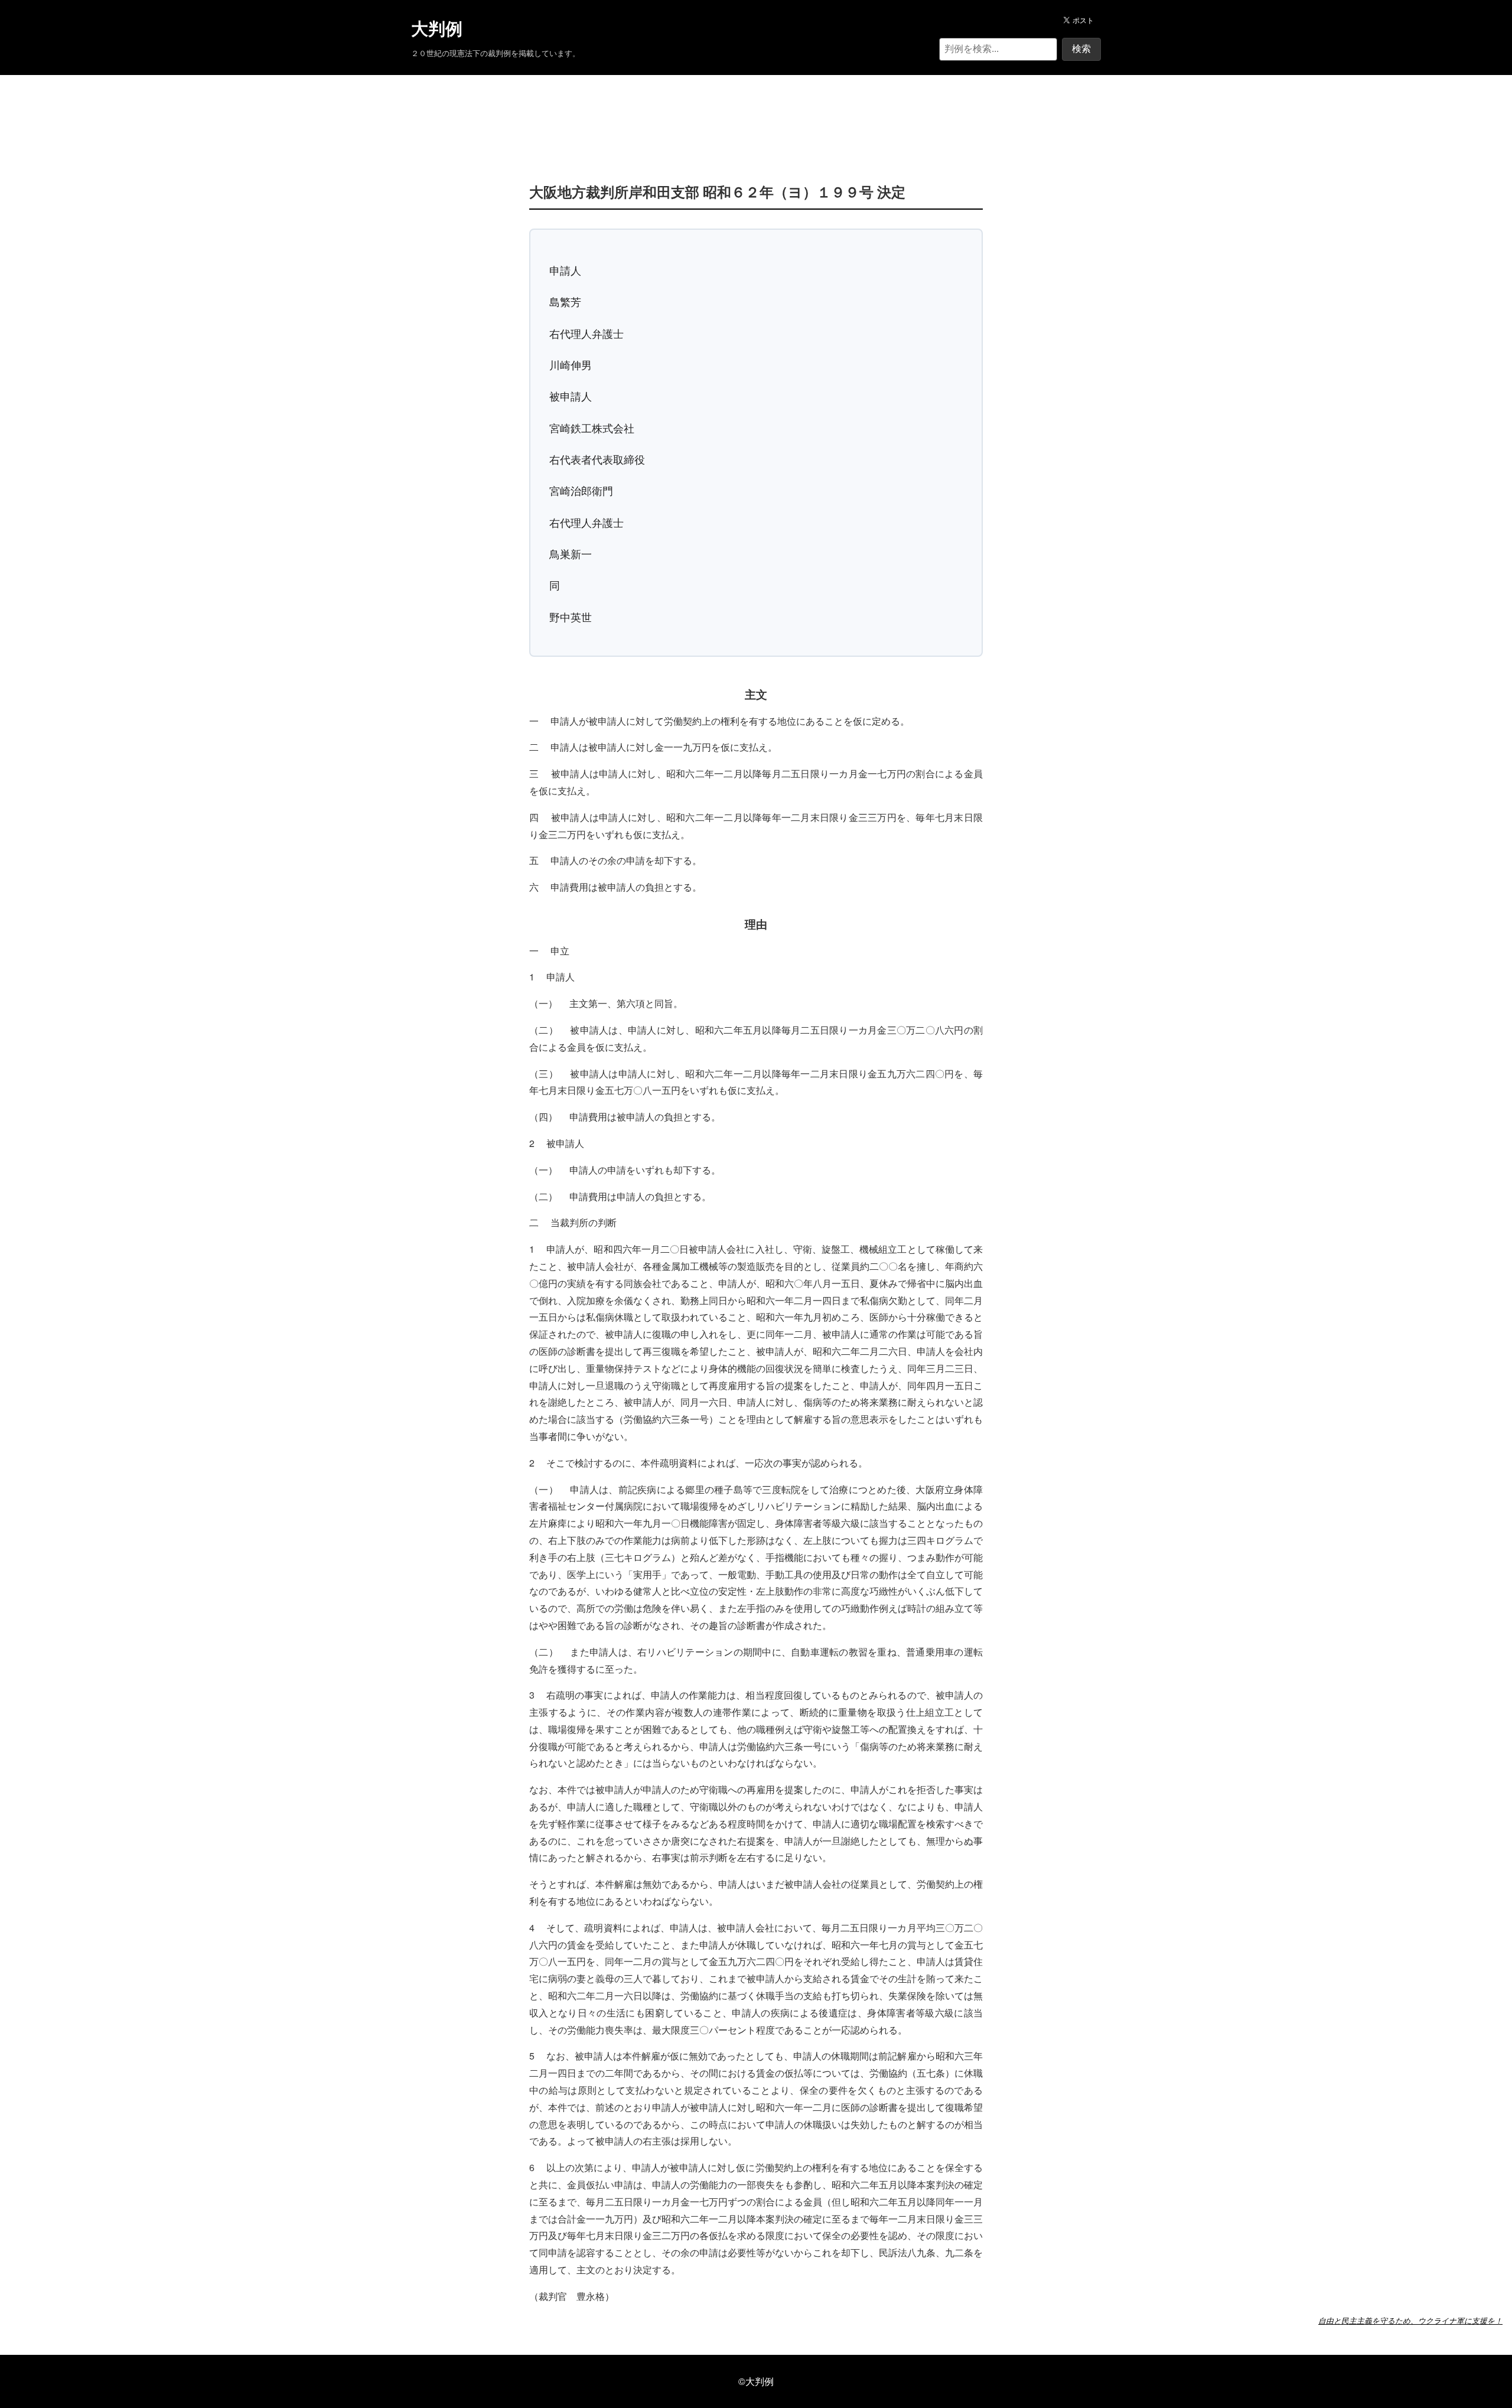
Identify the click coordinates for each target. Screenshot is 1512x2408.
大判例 (437, 29)
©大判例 (756, 2381)
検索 (1081, 49)
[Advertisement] (756, 111)
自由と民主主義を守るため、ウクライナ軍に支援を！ (1410, 2321)
